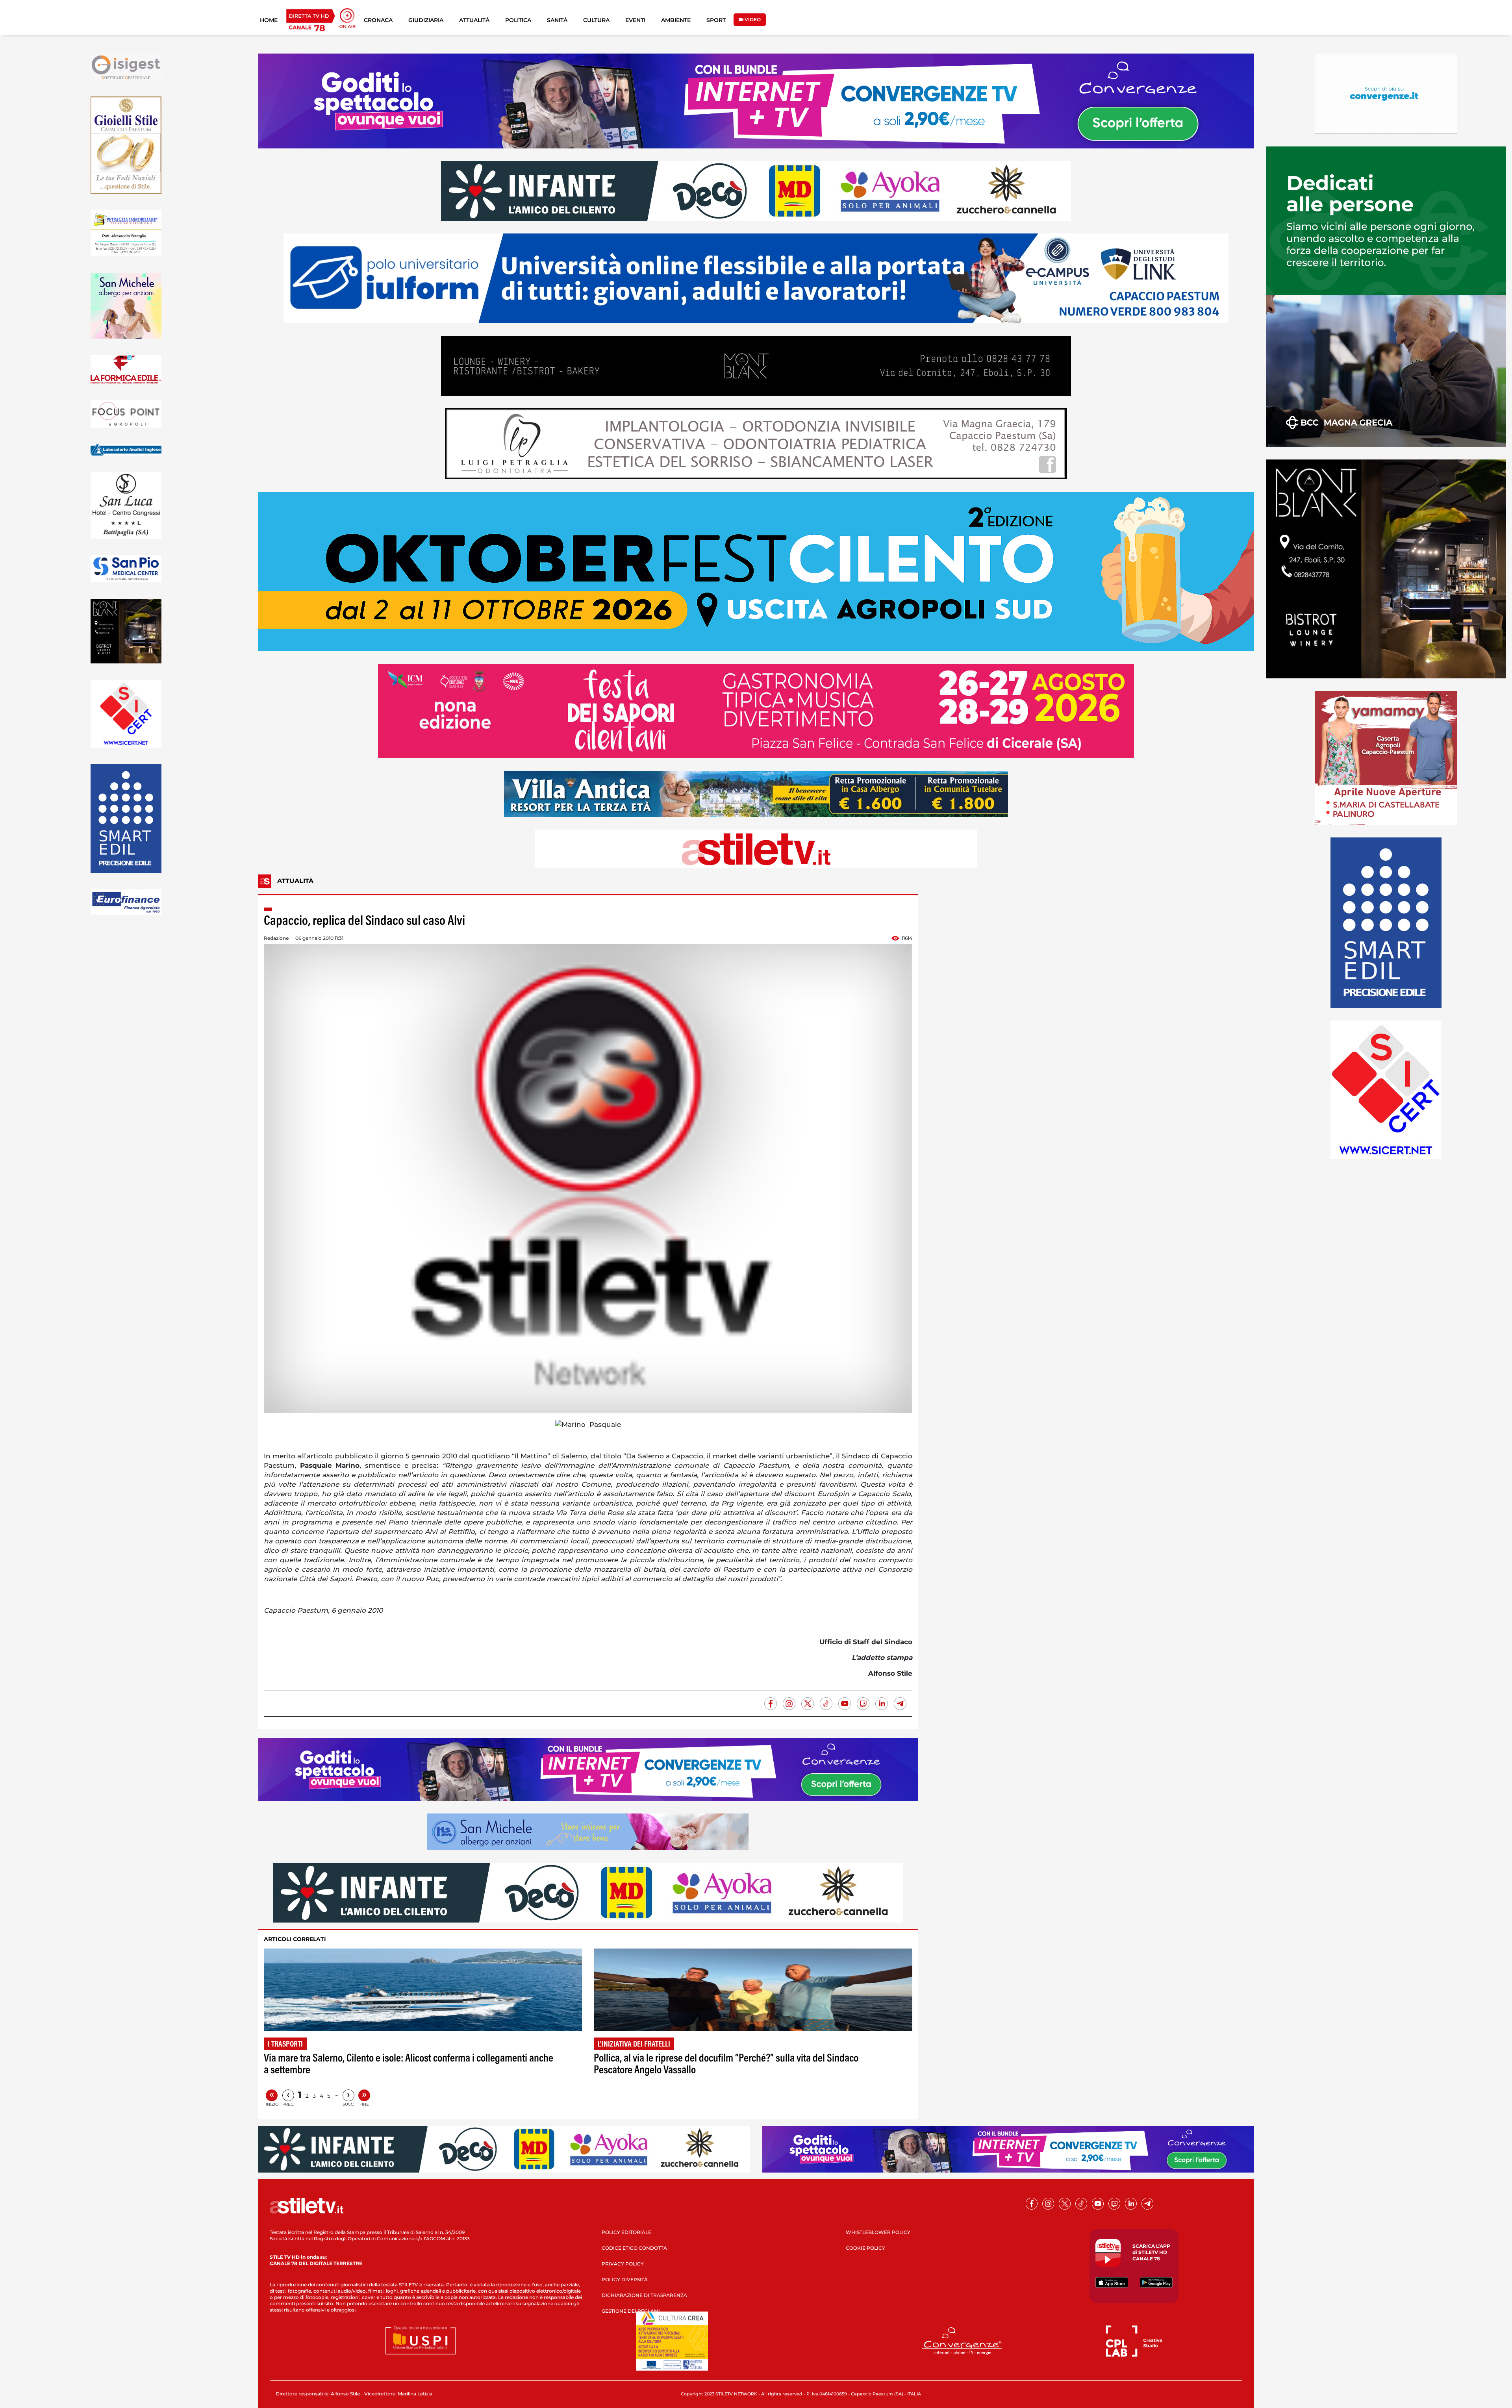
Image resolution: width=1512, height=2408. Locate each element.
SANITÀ (557, 20)
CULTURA (596, 20)
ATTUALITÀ (474, 20)
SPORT (716, 20)
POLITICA (518, 20)
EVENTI (635, 20)
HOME (269, 20)
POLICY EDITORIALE (626, 2232)
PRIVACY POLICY (623, 2264)
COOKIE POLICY (865, 2248)
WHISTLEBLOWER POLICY (878, 2232)
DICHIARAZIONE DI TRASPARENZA (644, 2295)
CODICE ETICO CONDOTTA (634, 2248)
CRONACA (378, 20)
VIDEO (752, 19)
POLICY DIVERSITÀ (625, 2279)
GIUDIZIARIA (426, 20)
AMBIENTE (676, 20)
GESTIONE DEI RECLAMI (631, 2311)
